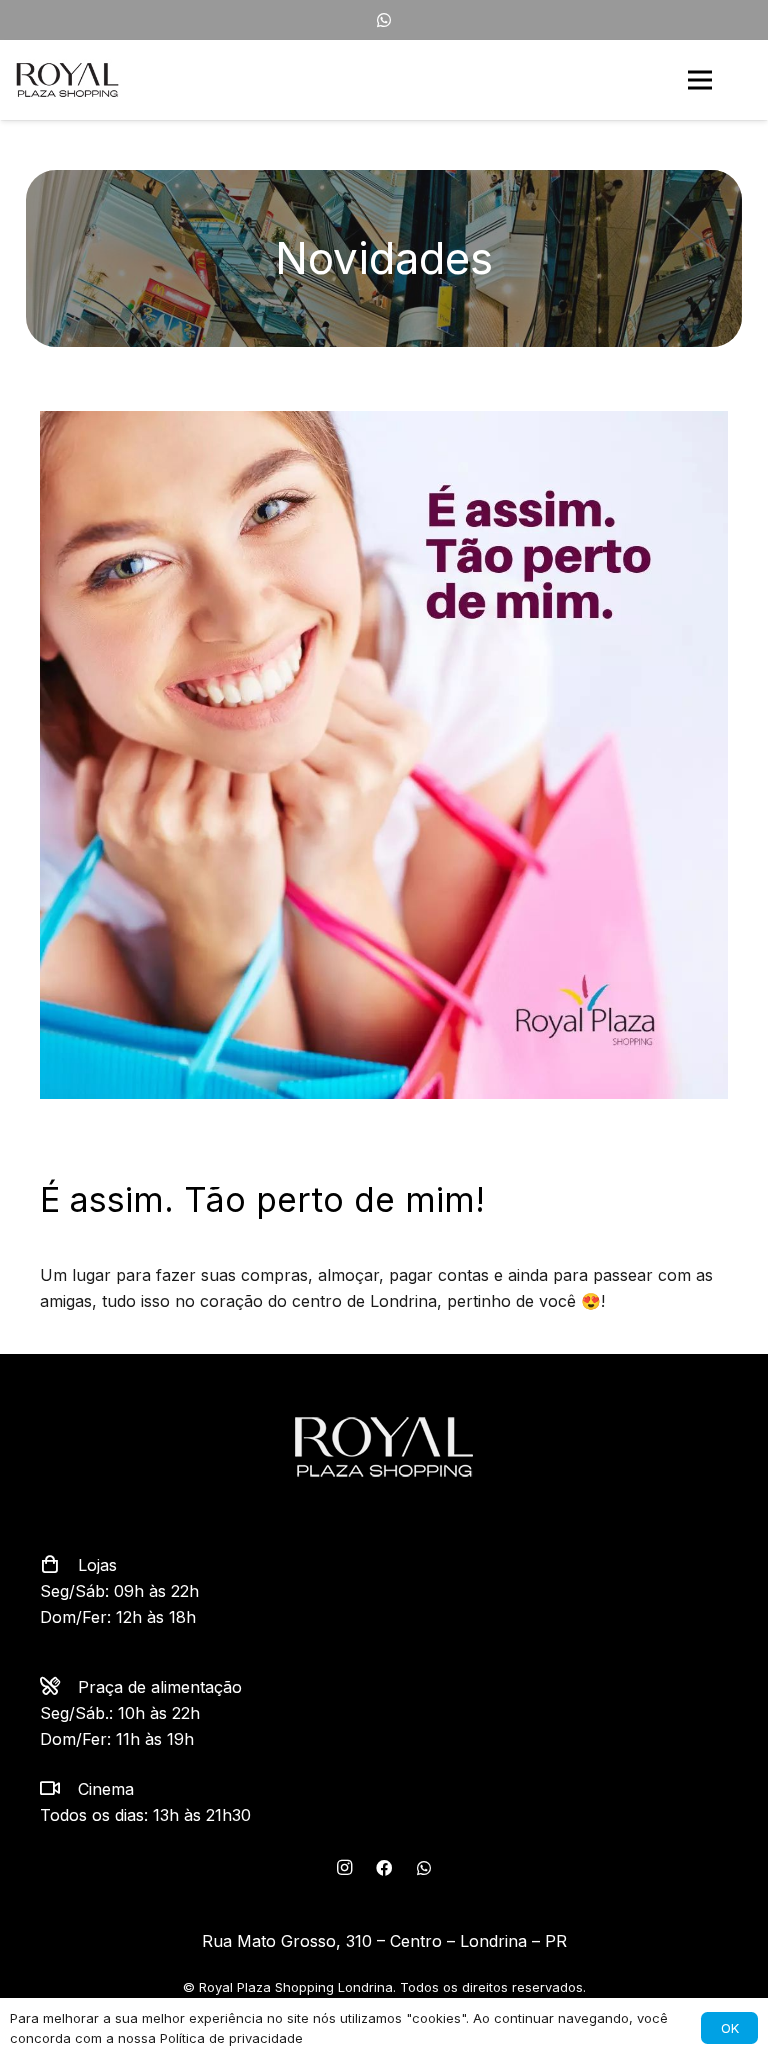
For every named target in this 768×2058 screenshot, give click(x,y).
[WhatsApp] (384, 20)
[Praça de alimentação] (59, 1687)
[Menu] (700, 80)
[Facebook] (384, 1868)
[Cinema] (59, 1789)
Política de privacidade (231, 2038)
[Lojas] (59, 1565)
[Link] (67, 80)
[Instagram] (344, 1868)
